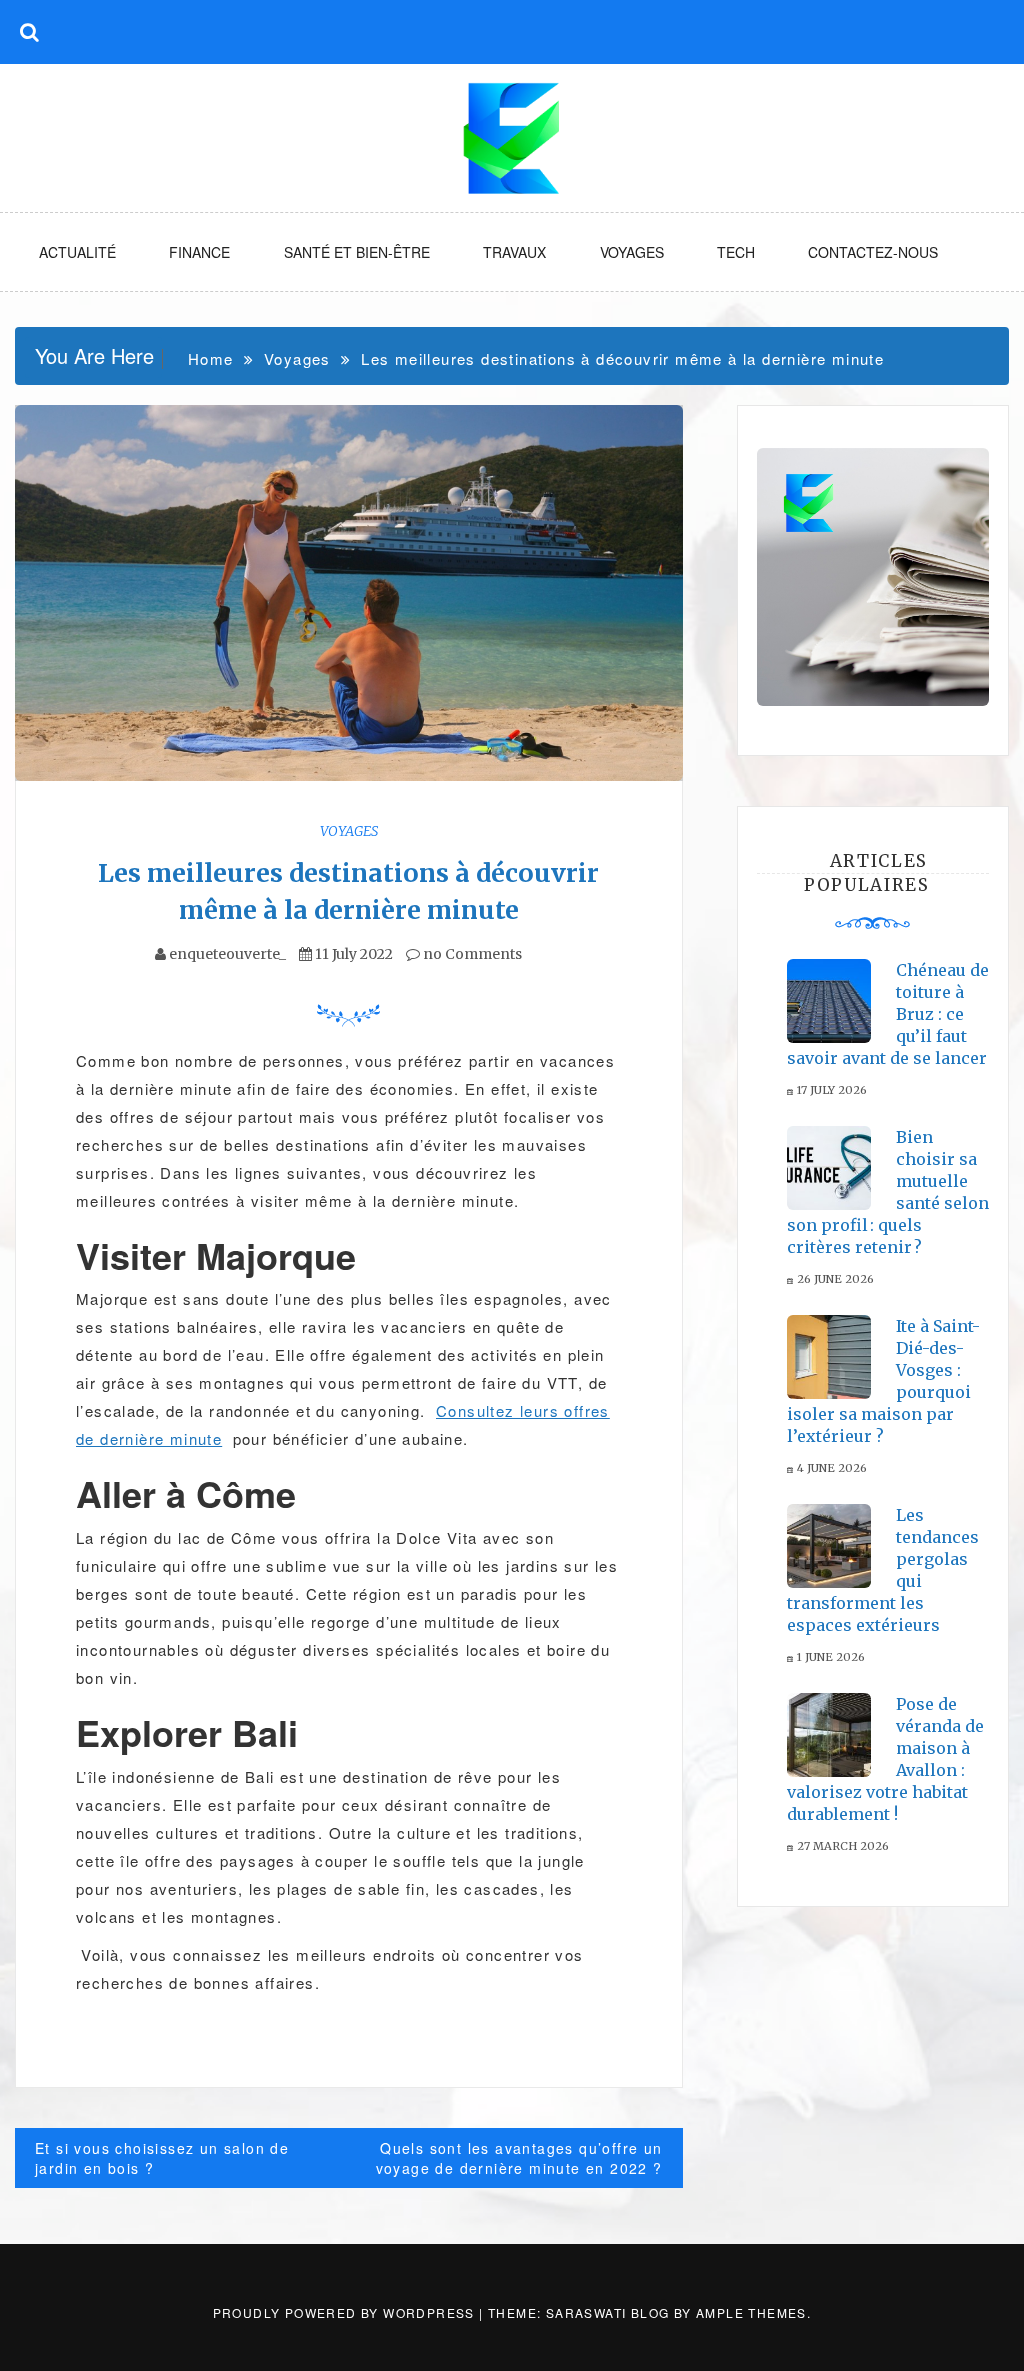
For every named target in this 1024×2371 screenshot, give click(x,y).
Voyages (632, 252)
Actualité (77, 252)
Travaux (514, 252)
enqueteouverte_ (227, 954)
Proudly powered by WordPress (346, 2312)
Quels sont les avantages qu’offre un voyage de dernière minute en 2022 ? (519, 2158)
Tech (736, 252)
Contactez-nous (873, 252)
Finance (199, 252)
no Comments (471, 954)
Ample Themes (751, 2312)
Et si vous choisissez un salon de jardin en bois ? (162, 2158)
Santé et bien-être (357, 252)
